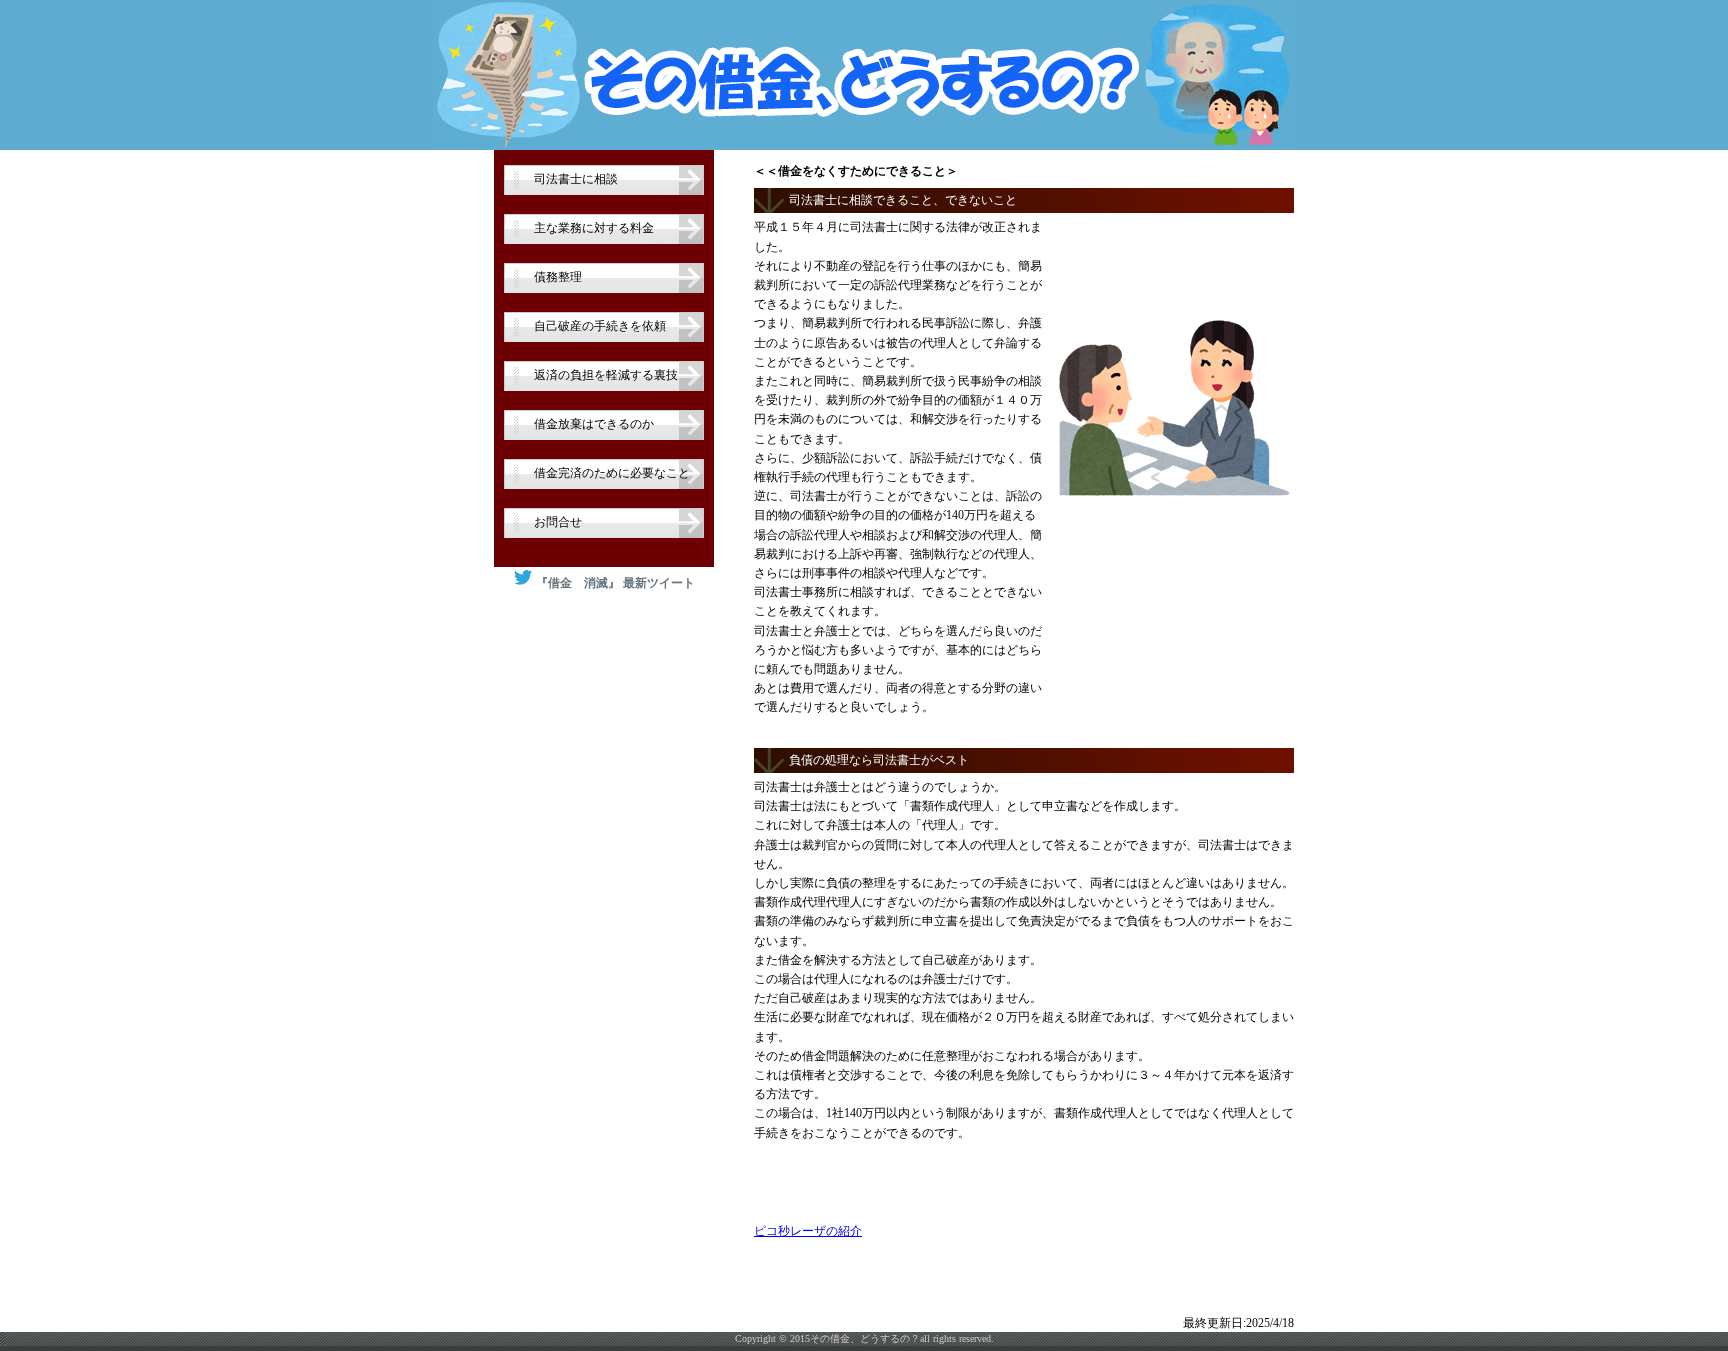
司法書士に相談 (576, 179)
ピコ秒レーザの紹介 (808, 1231)
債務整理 (558, 277)
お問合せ (558, 522)
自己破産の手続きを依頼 (600, 326)
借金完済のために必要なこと (612, 473)
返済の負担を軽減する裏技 (606, 375)
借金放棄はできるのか (594, 424)
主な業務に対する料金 (594, 228)
